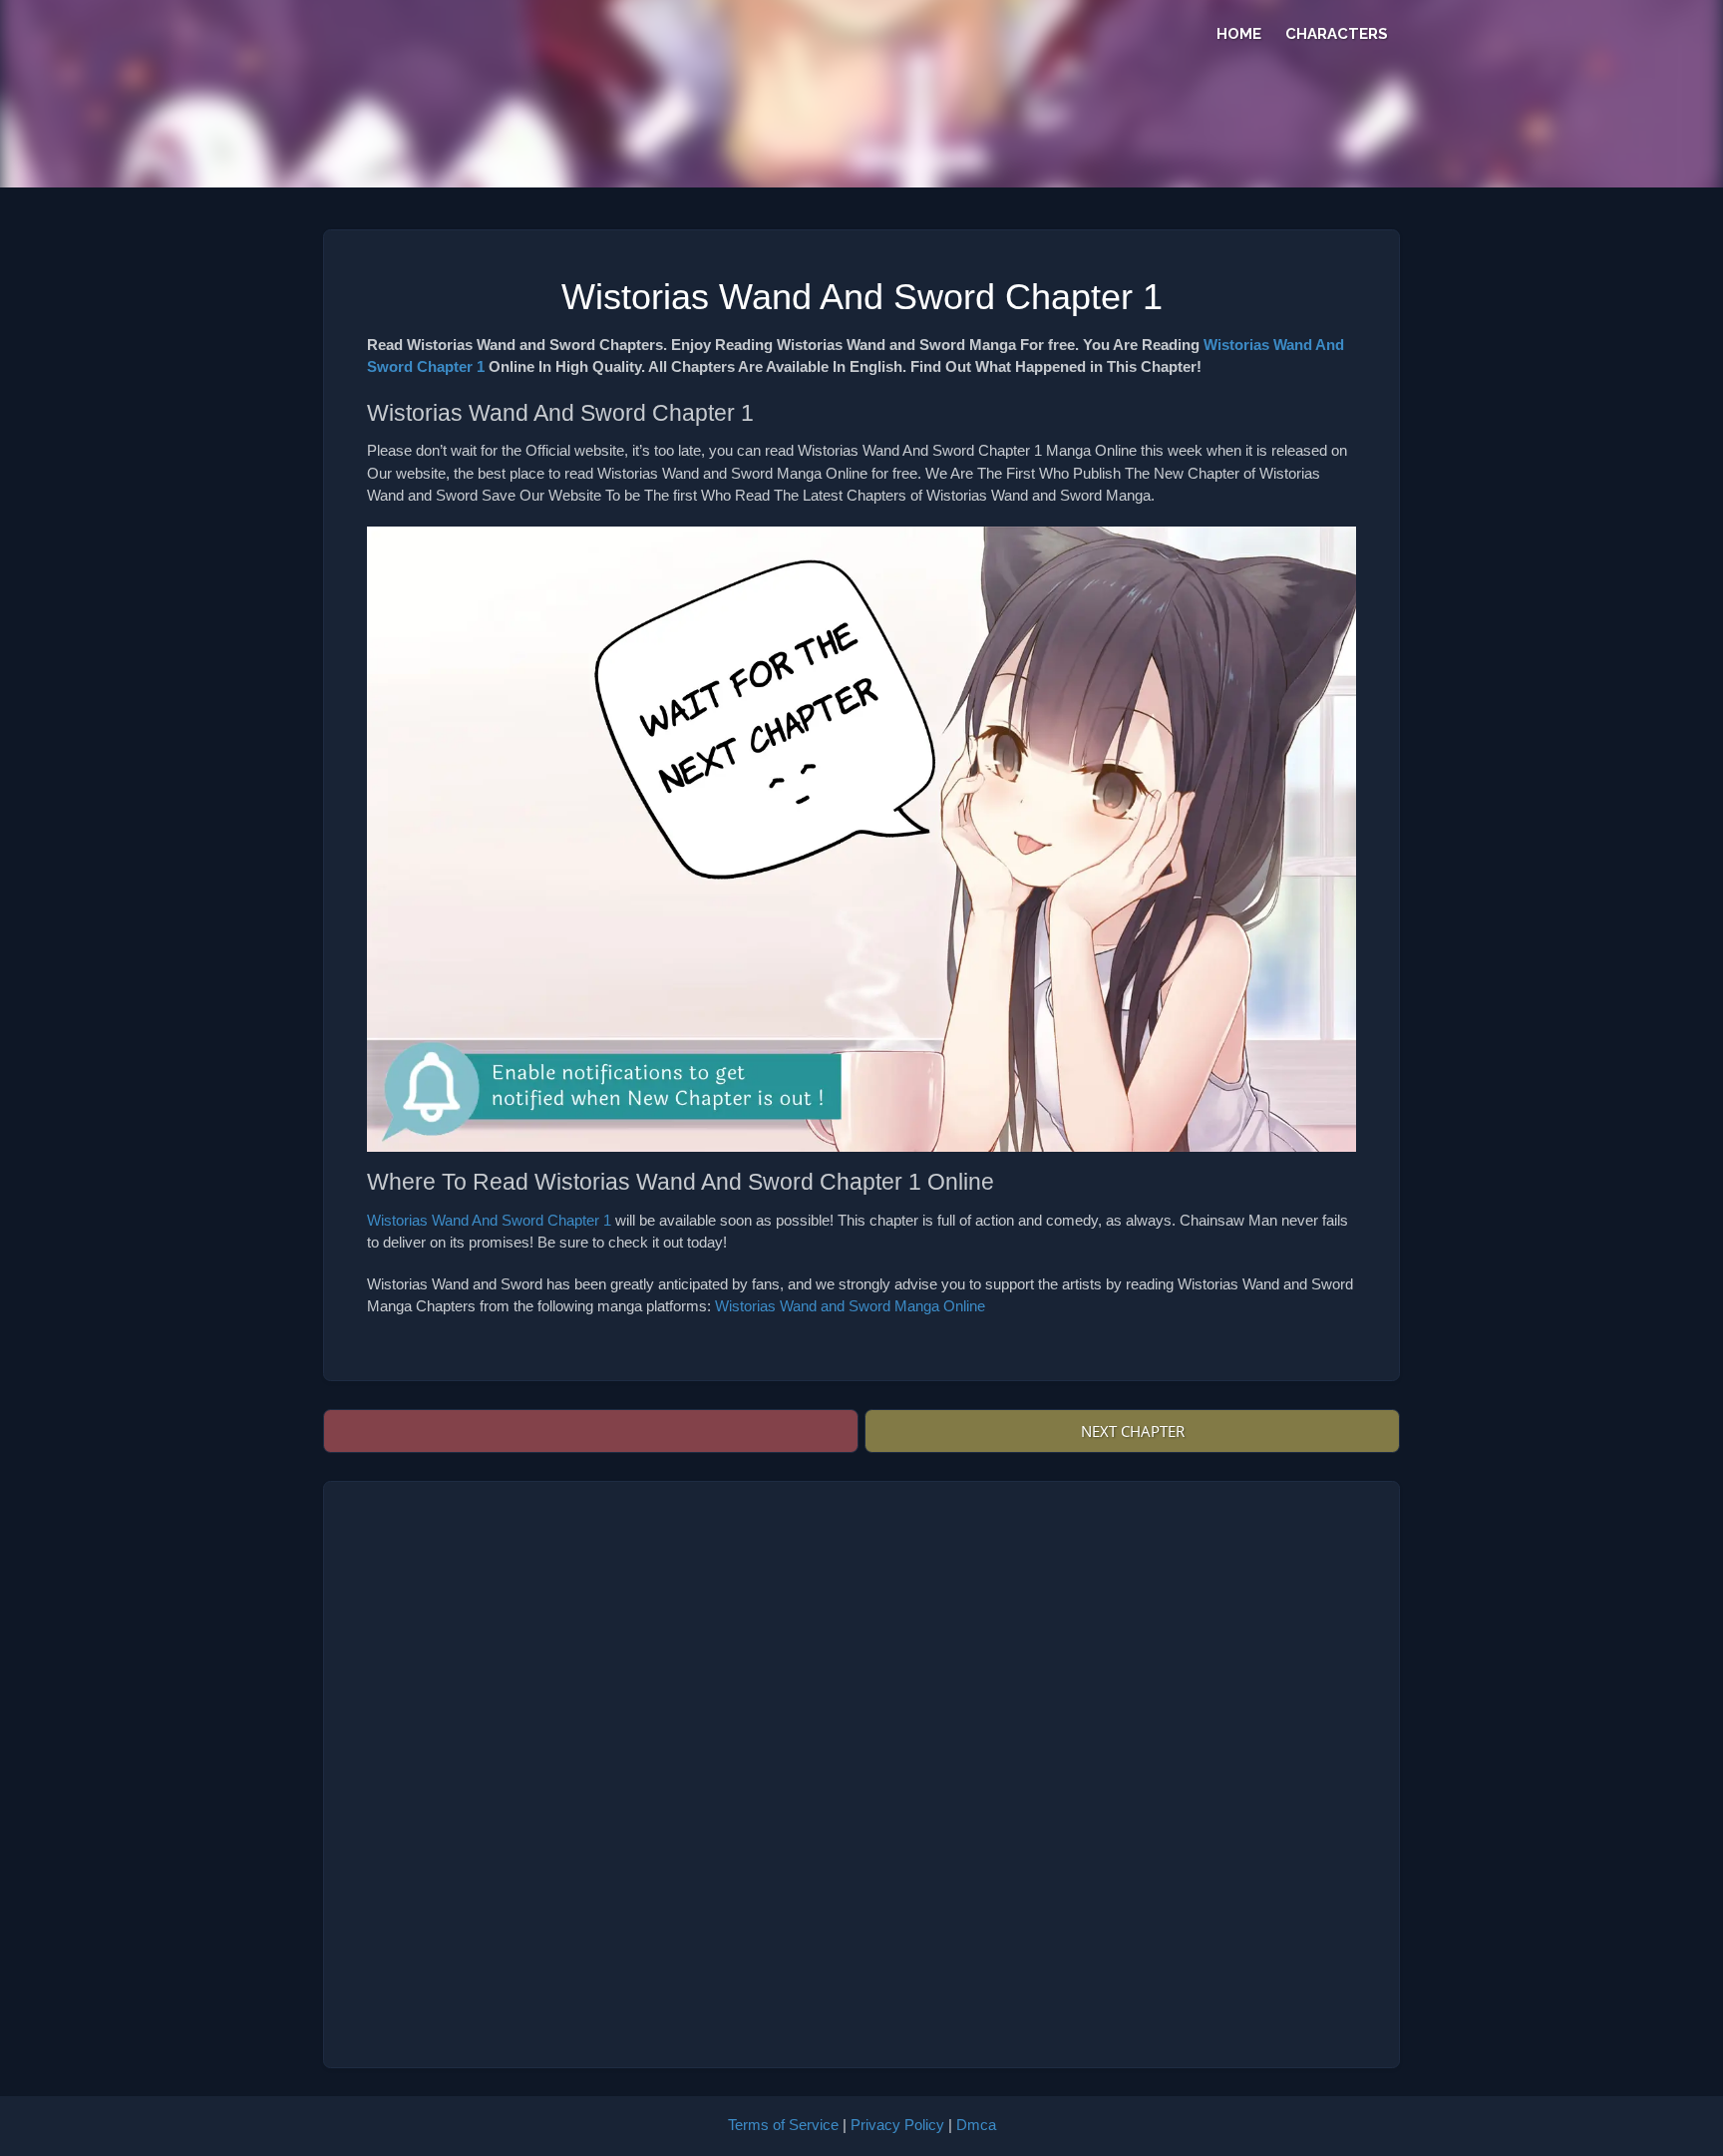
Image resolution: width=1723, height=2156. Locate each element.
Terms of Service (783, 2125)
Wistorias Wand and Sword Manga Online (850, 1306)
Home (1239, 34)
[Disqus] (861, 1774)
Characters (1337, 34)
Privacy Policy (897, 2125)
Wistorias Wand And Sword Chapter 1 (489, 1220)
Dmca (976, 2125)
